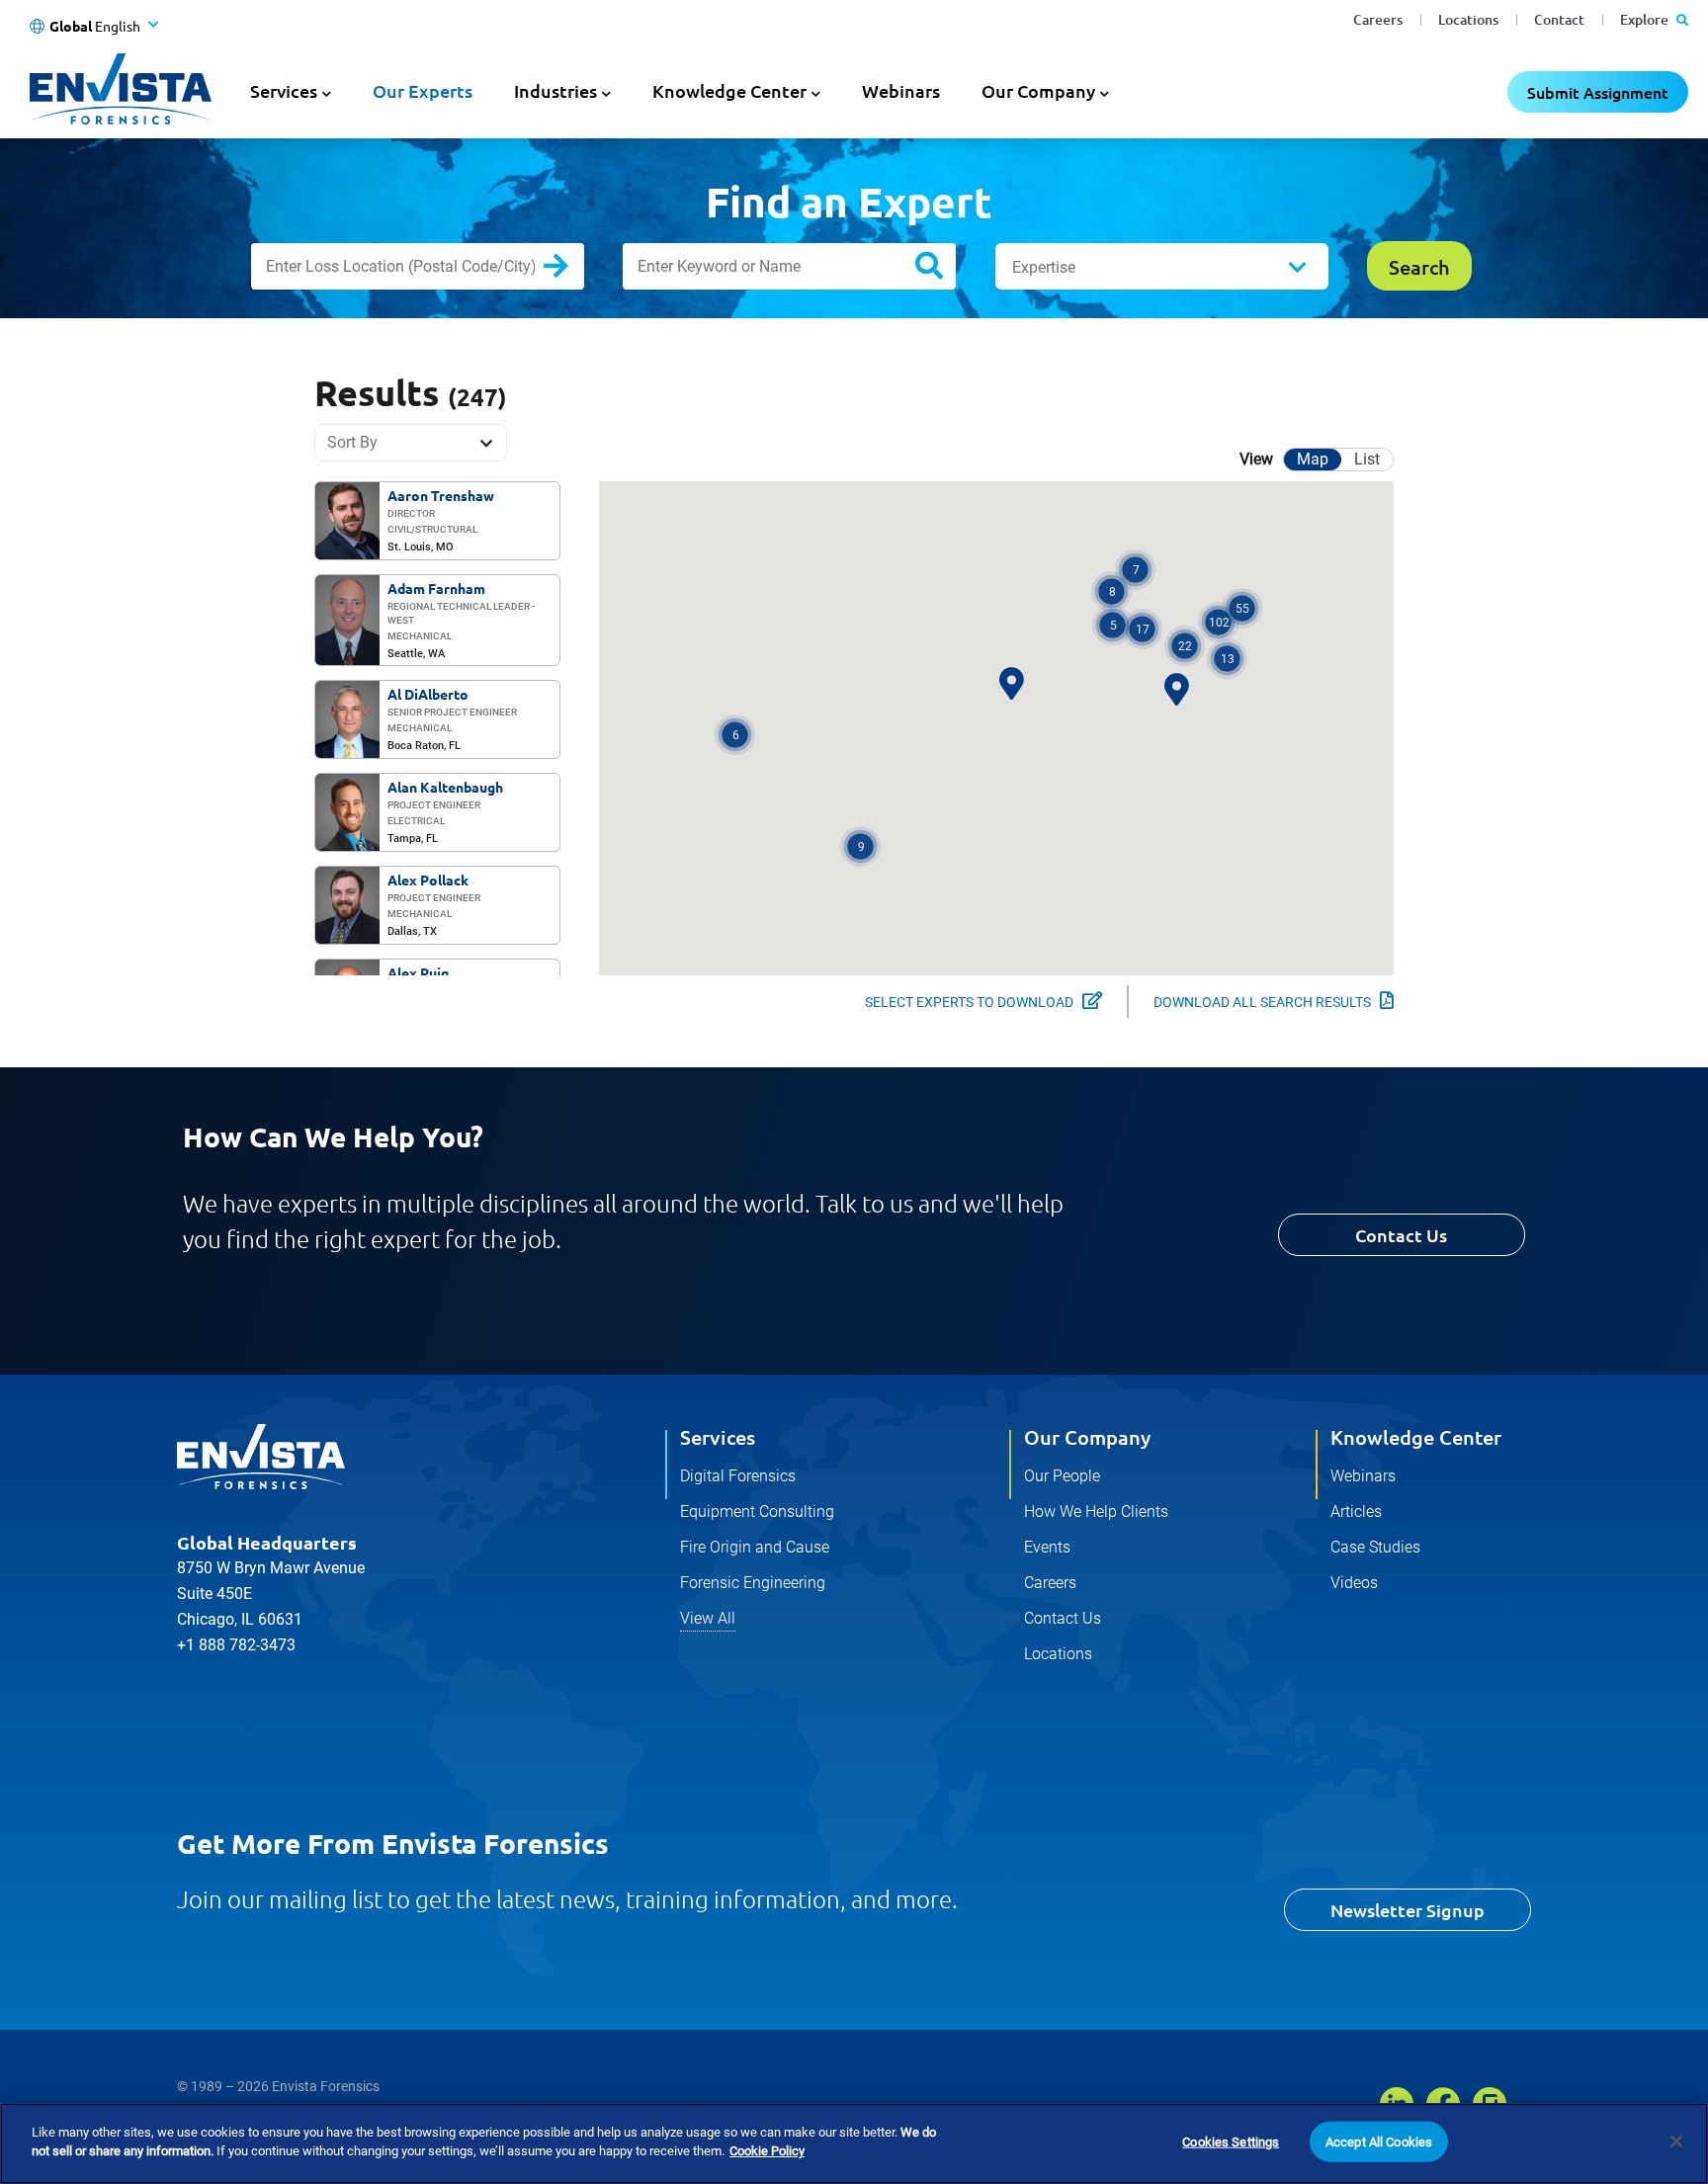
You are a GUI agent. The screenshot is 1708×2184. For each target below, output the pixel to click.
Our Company (1087, 1437)
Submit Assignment (1598, 92)
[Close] (1676, 2142)
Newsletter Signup (1408, 1910)
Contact (1559, 19)
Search (572, 270)
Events (1047, 1547)
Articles (1356, 1512)
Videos (1354, 1583)
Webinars (901, 90)
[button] (1218, 622)
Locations (1468, 19)
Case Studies (1375, 1547)
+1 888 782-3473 (236, 1645)
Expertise (1044, 267)
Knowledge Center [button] (729, 90)
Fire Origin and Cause (755, 1547)
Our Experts (423, 90)
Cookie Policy (767, 2151)
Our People (1062, 1476)
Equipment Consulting (757, 1512)
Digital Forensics (738, 1476)
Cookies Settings (1231, 2142)
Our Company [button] (1038, 90)
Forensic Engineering (753, 1583)
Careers (1378, 19)
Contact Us (1401, 1235)
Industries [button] (555, 90)
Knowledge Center (1416, 1437)
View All (708, 1618)
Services (718, 1437)
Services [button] (284, 90)
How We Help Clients (1096, 1512)
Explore (1646, 19)
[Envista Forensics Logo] (261, 1457)
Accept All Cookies (1379, 2142)
